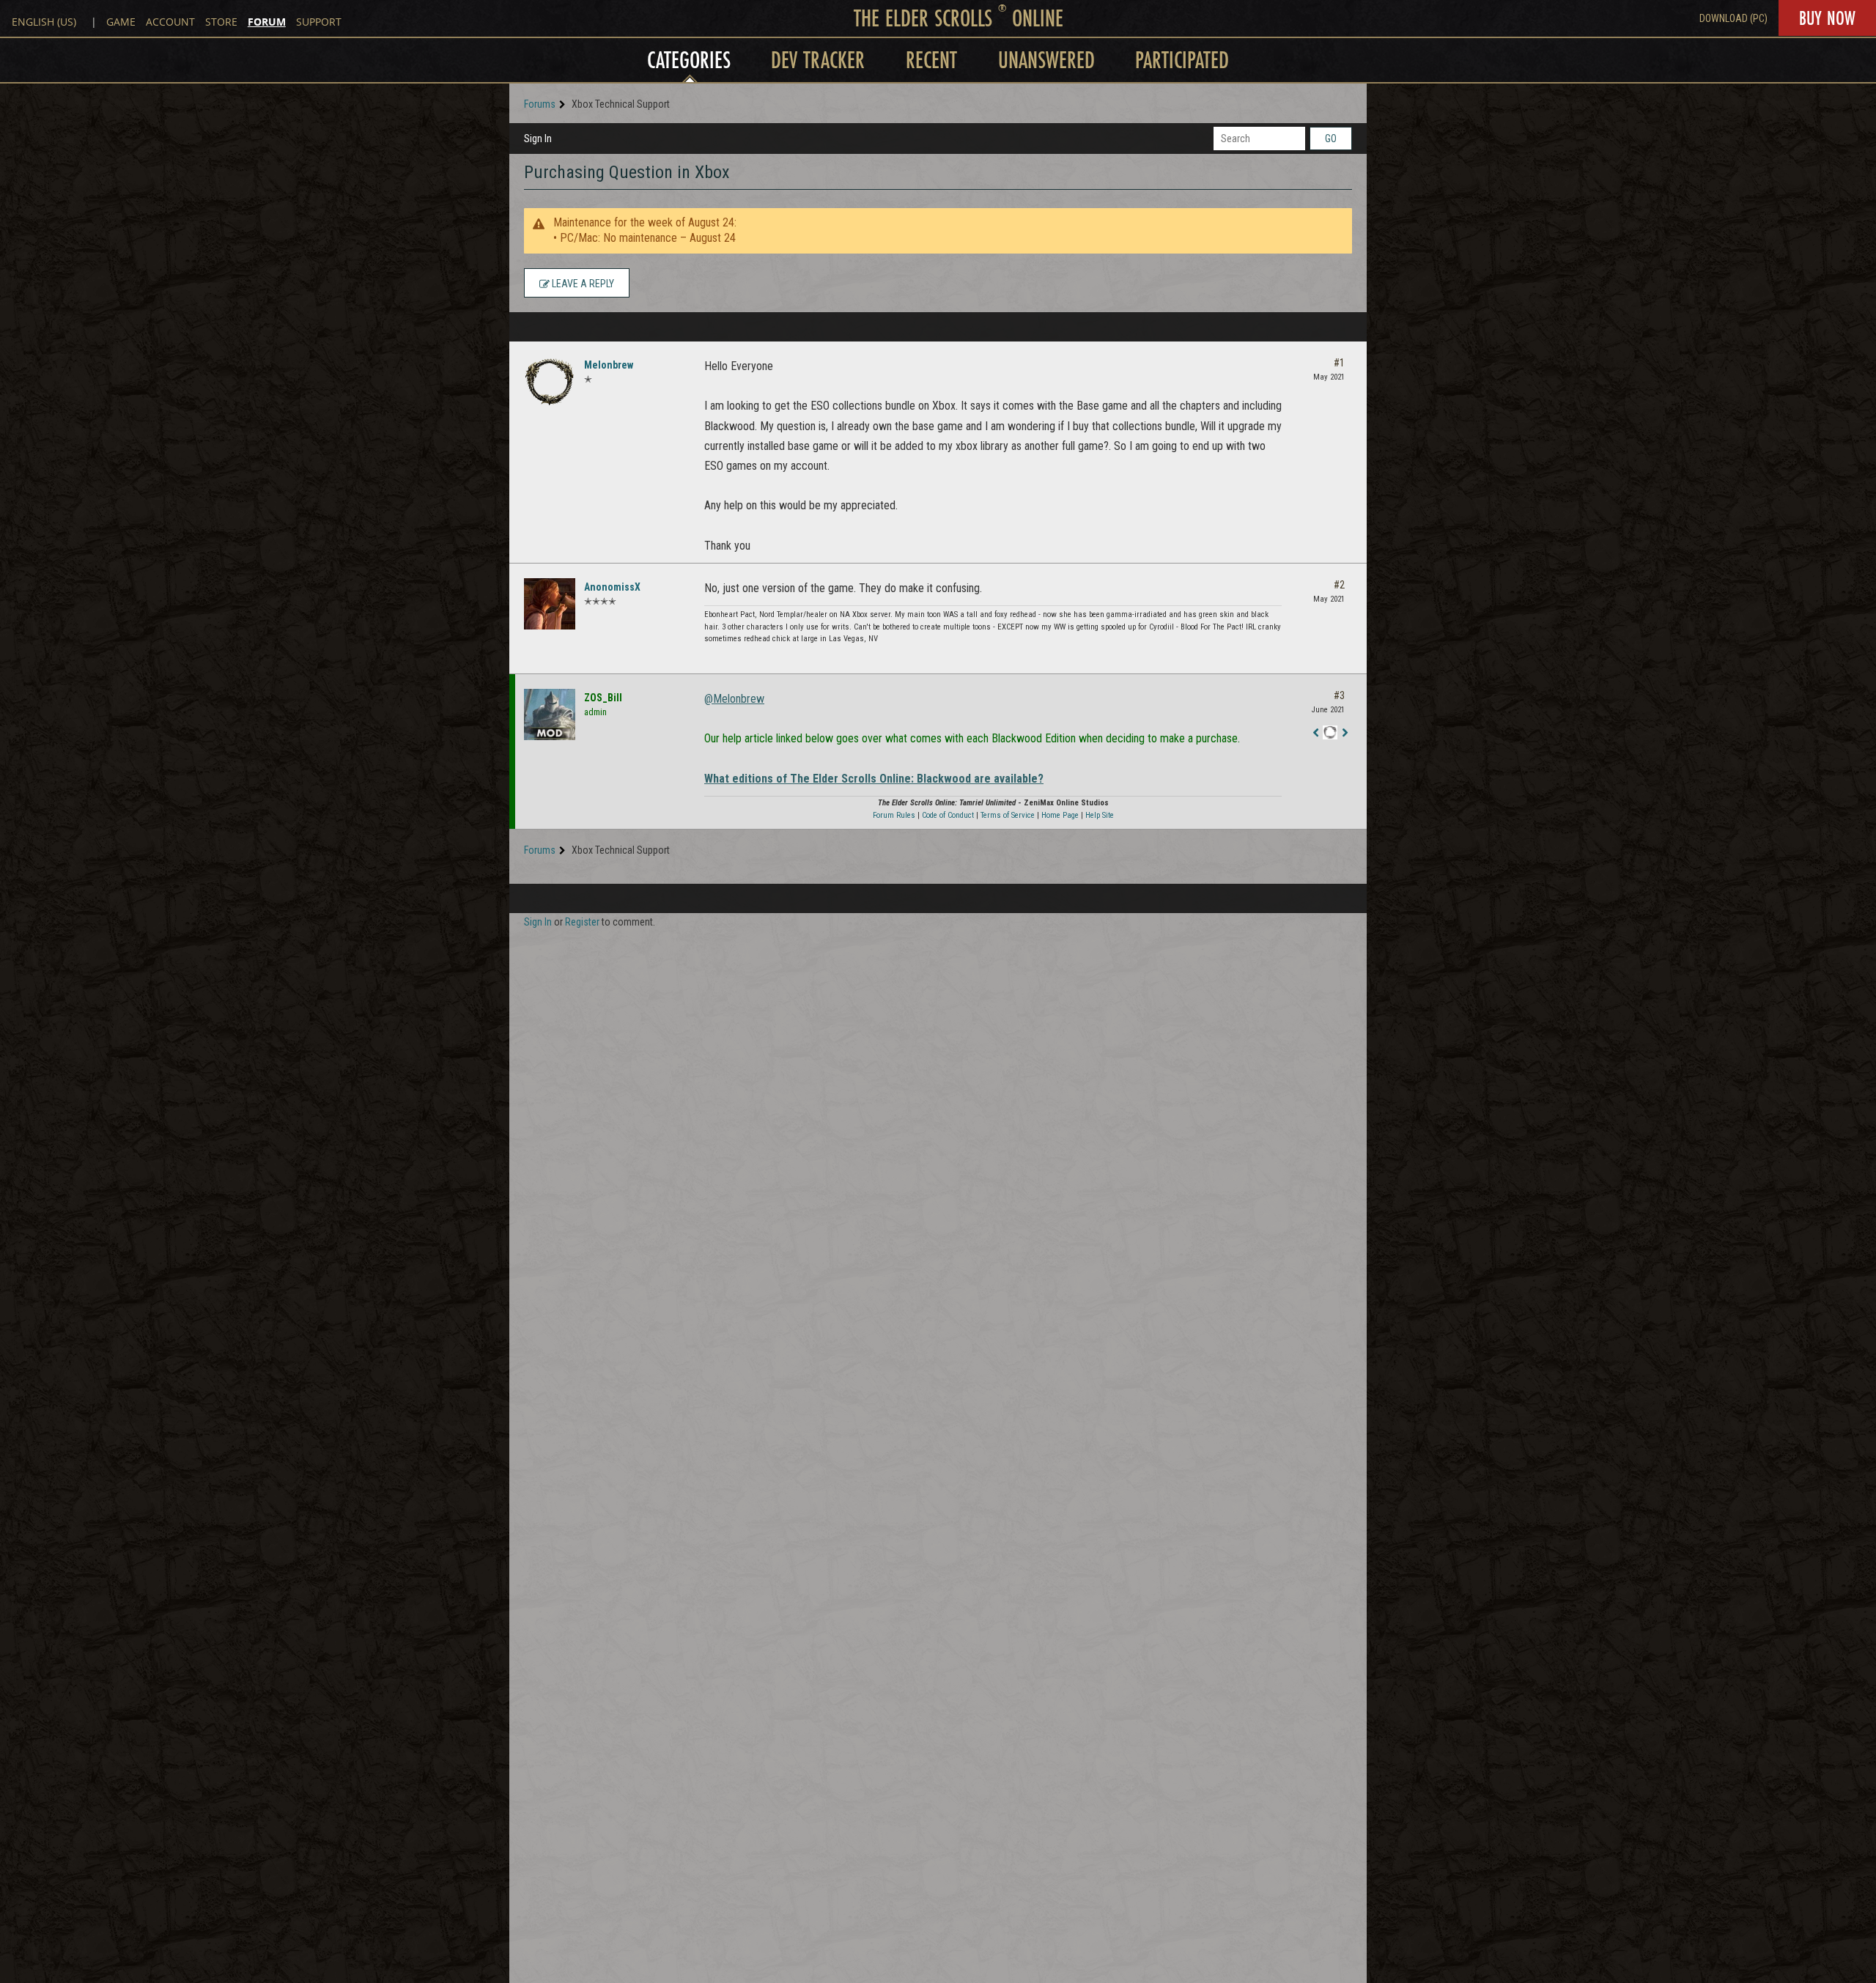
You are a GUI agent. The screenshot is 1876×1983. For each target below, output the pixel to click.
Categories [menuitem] (689, 60)
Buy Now (1827, 18)
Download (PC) (1733, 18)
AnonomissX (612, 587)
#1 (1339, 363)
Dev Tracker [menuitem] (818, 60)
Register (582, 922)
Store (221, 22)
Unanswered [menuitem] (1046, 60)
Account (170, 22)
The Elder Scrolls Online (959, 18)
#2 (1339, 585)
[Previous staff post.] (1315, 733)
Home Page (1060, 815)
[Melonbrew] (550, 382)
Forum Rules (894, 815)
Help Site (1100, 815)
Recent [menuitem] (931, 60)
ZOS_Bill (603, 698)
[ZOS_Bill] (550, 714)
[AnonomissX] (550, 604)
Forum (267, 22)
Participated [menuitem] (1182, 60)
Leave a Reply (582, 284)
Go (1331, 139)
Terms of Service (1008, 815)
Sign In (538, 139)
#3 (1339, 695)
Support (319, 22)
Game (121, 22)
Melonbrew (609, 365)
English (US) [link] (44, 22)
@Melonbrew (734, 699)
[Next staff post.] (1345, 733)
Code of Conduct (948, 815)
